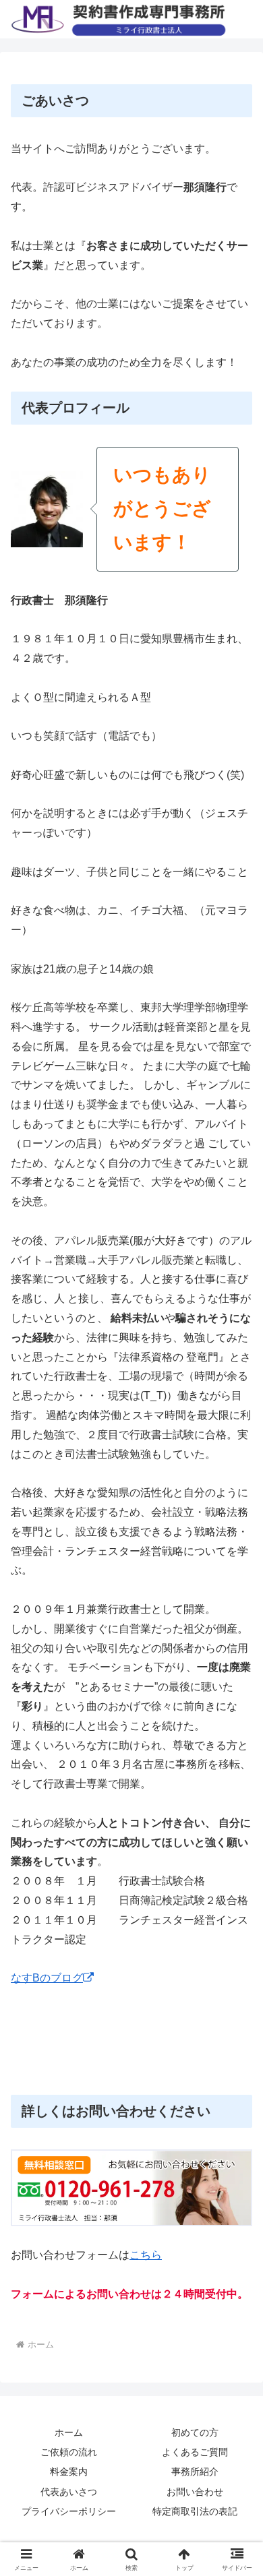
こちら (146, 2255)
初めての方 (195, 2432)
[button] (236, 1965)
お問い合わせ (195, 2492)
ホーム (69, 2432)
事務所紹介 (195, 2472)
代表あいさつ (69, 2492)
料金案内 (69, 2472)
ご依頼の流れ (69, 2452)
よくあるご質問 (195, 2452)
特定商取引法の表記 (195, 2511)
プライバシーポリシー (69, 2511)
